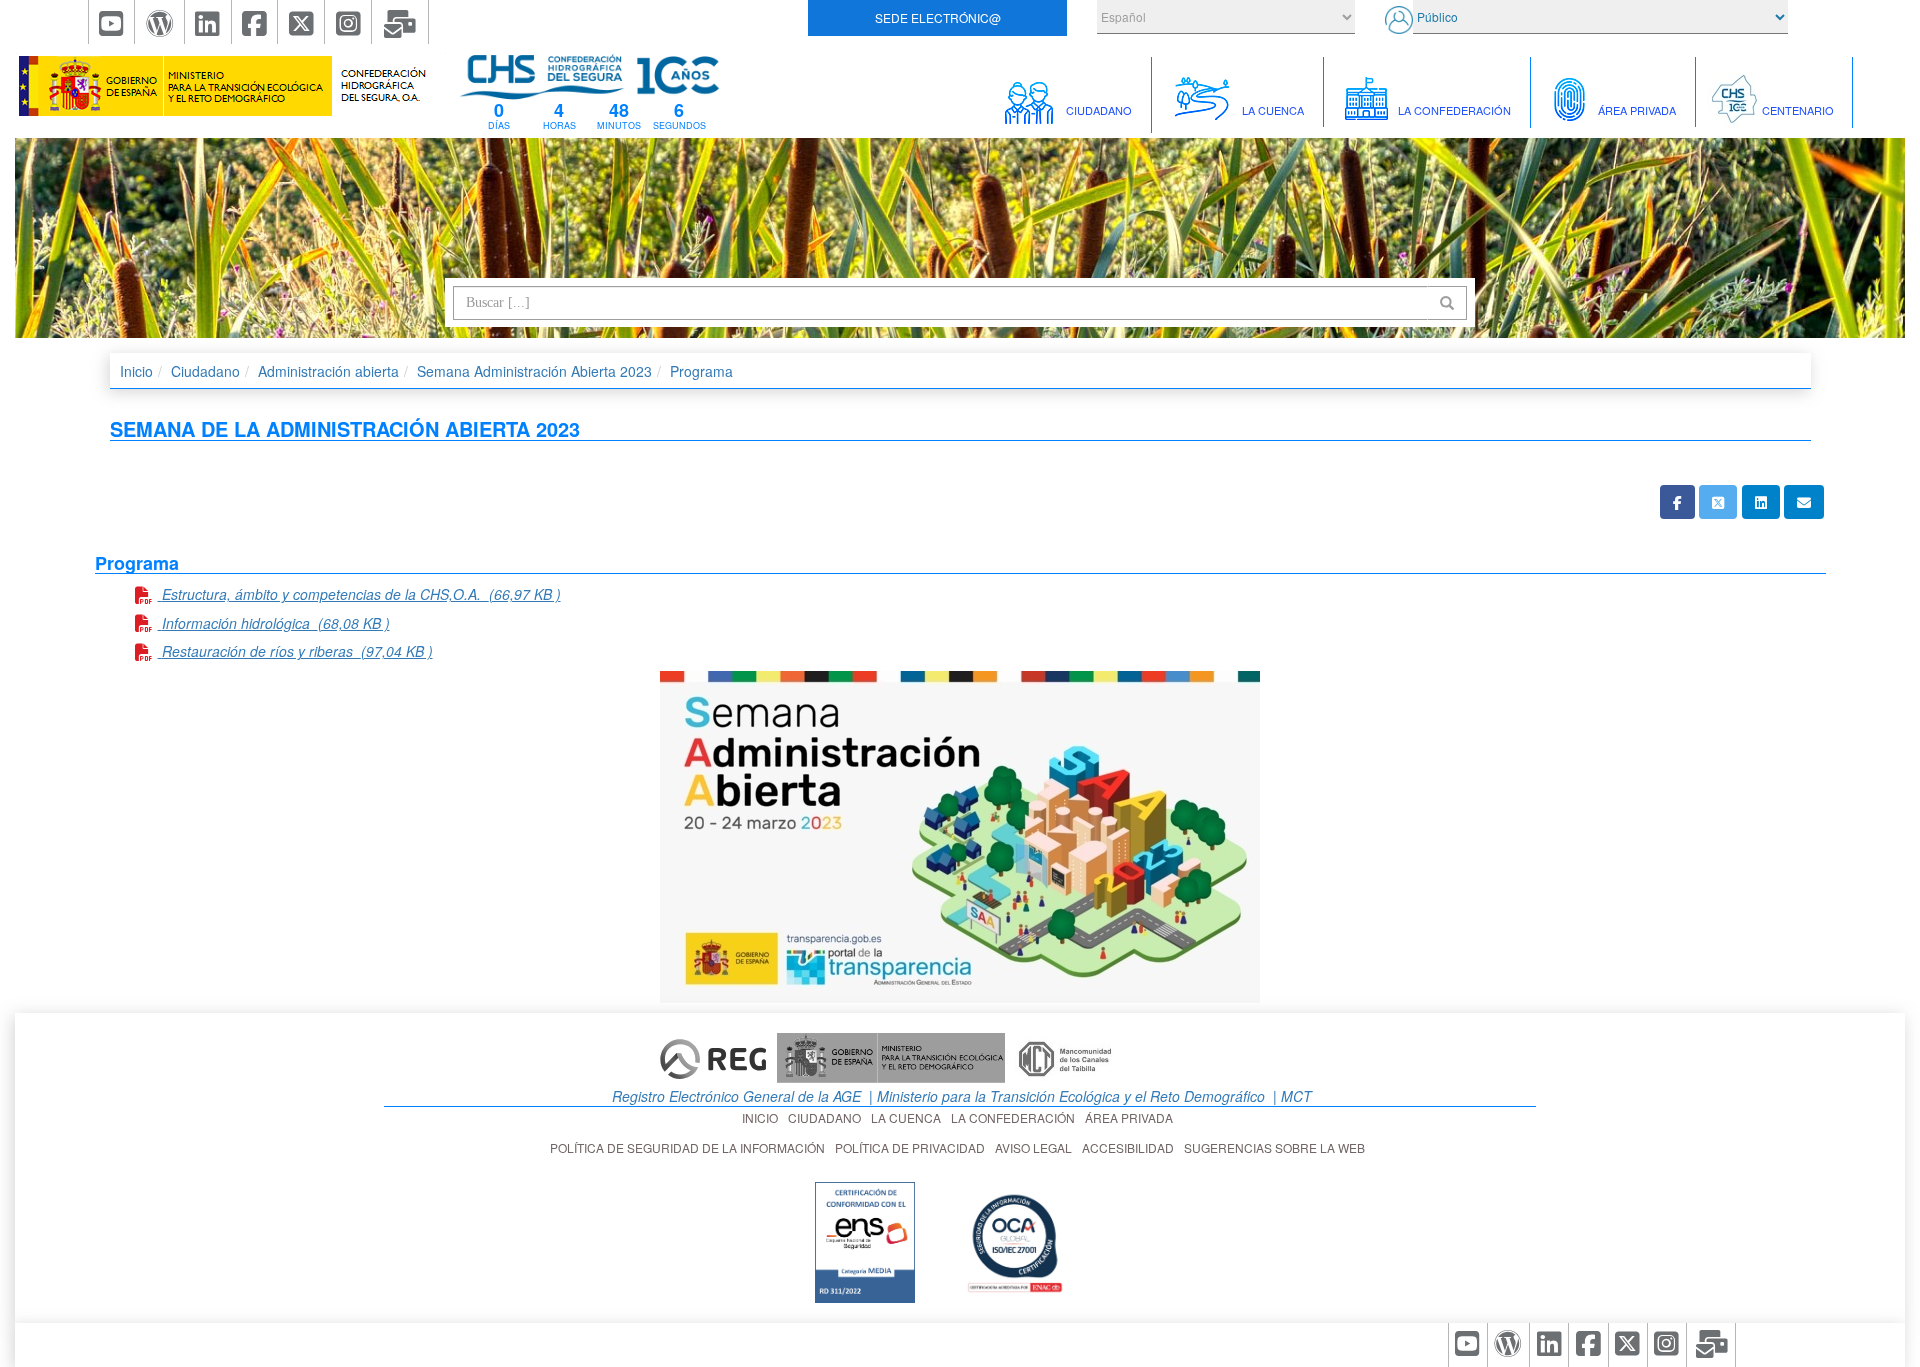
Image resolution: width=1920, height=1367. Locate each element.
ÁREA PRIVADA (1132, 1117)
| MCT (1290, 1096)
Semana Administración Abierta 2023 (534, 371)
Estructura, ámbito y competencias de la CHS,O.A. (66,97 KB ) (361, 594)
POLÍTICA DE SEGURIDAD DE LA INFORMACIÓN (690, 1147)
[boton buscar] (1447, 303)
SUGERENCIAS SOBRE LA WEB (1277, 1147)
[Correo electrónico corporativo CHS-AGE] (400, 22)
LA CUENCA (909, 1117)
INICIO (763, 1117)
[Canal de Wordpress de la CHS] (160, 22)
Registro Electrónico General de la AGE (734, 1096)
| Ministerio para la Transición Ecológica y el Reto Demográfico (1065, 1096)
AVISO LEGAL (1036, 1147)
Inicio (136, 371)
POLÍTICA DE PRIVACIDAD (913, 1147)
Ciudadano (205, 371)
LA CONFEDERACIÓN (1016, 1117)
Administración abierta (328, 371)
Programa (701, 371)
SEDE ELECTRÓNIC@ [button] (938, 17)
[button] (1677, 502)
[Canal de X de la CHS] (301, 22)
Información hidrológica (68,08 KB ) (276, 623)
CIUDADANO (827, 1117)
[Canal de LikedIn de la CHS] (208, 22)
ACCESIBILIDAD (1131, 1147)
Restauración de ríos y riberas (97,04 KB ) (297, 651)
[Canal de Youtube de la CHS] (112, 22)
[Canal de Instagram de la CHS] (348, 22)
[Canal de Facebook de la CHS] (255, 22)
